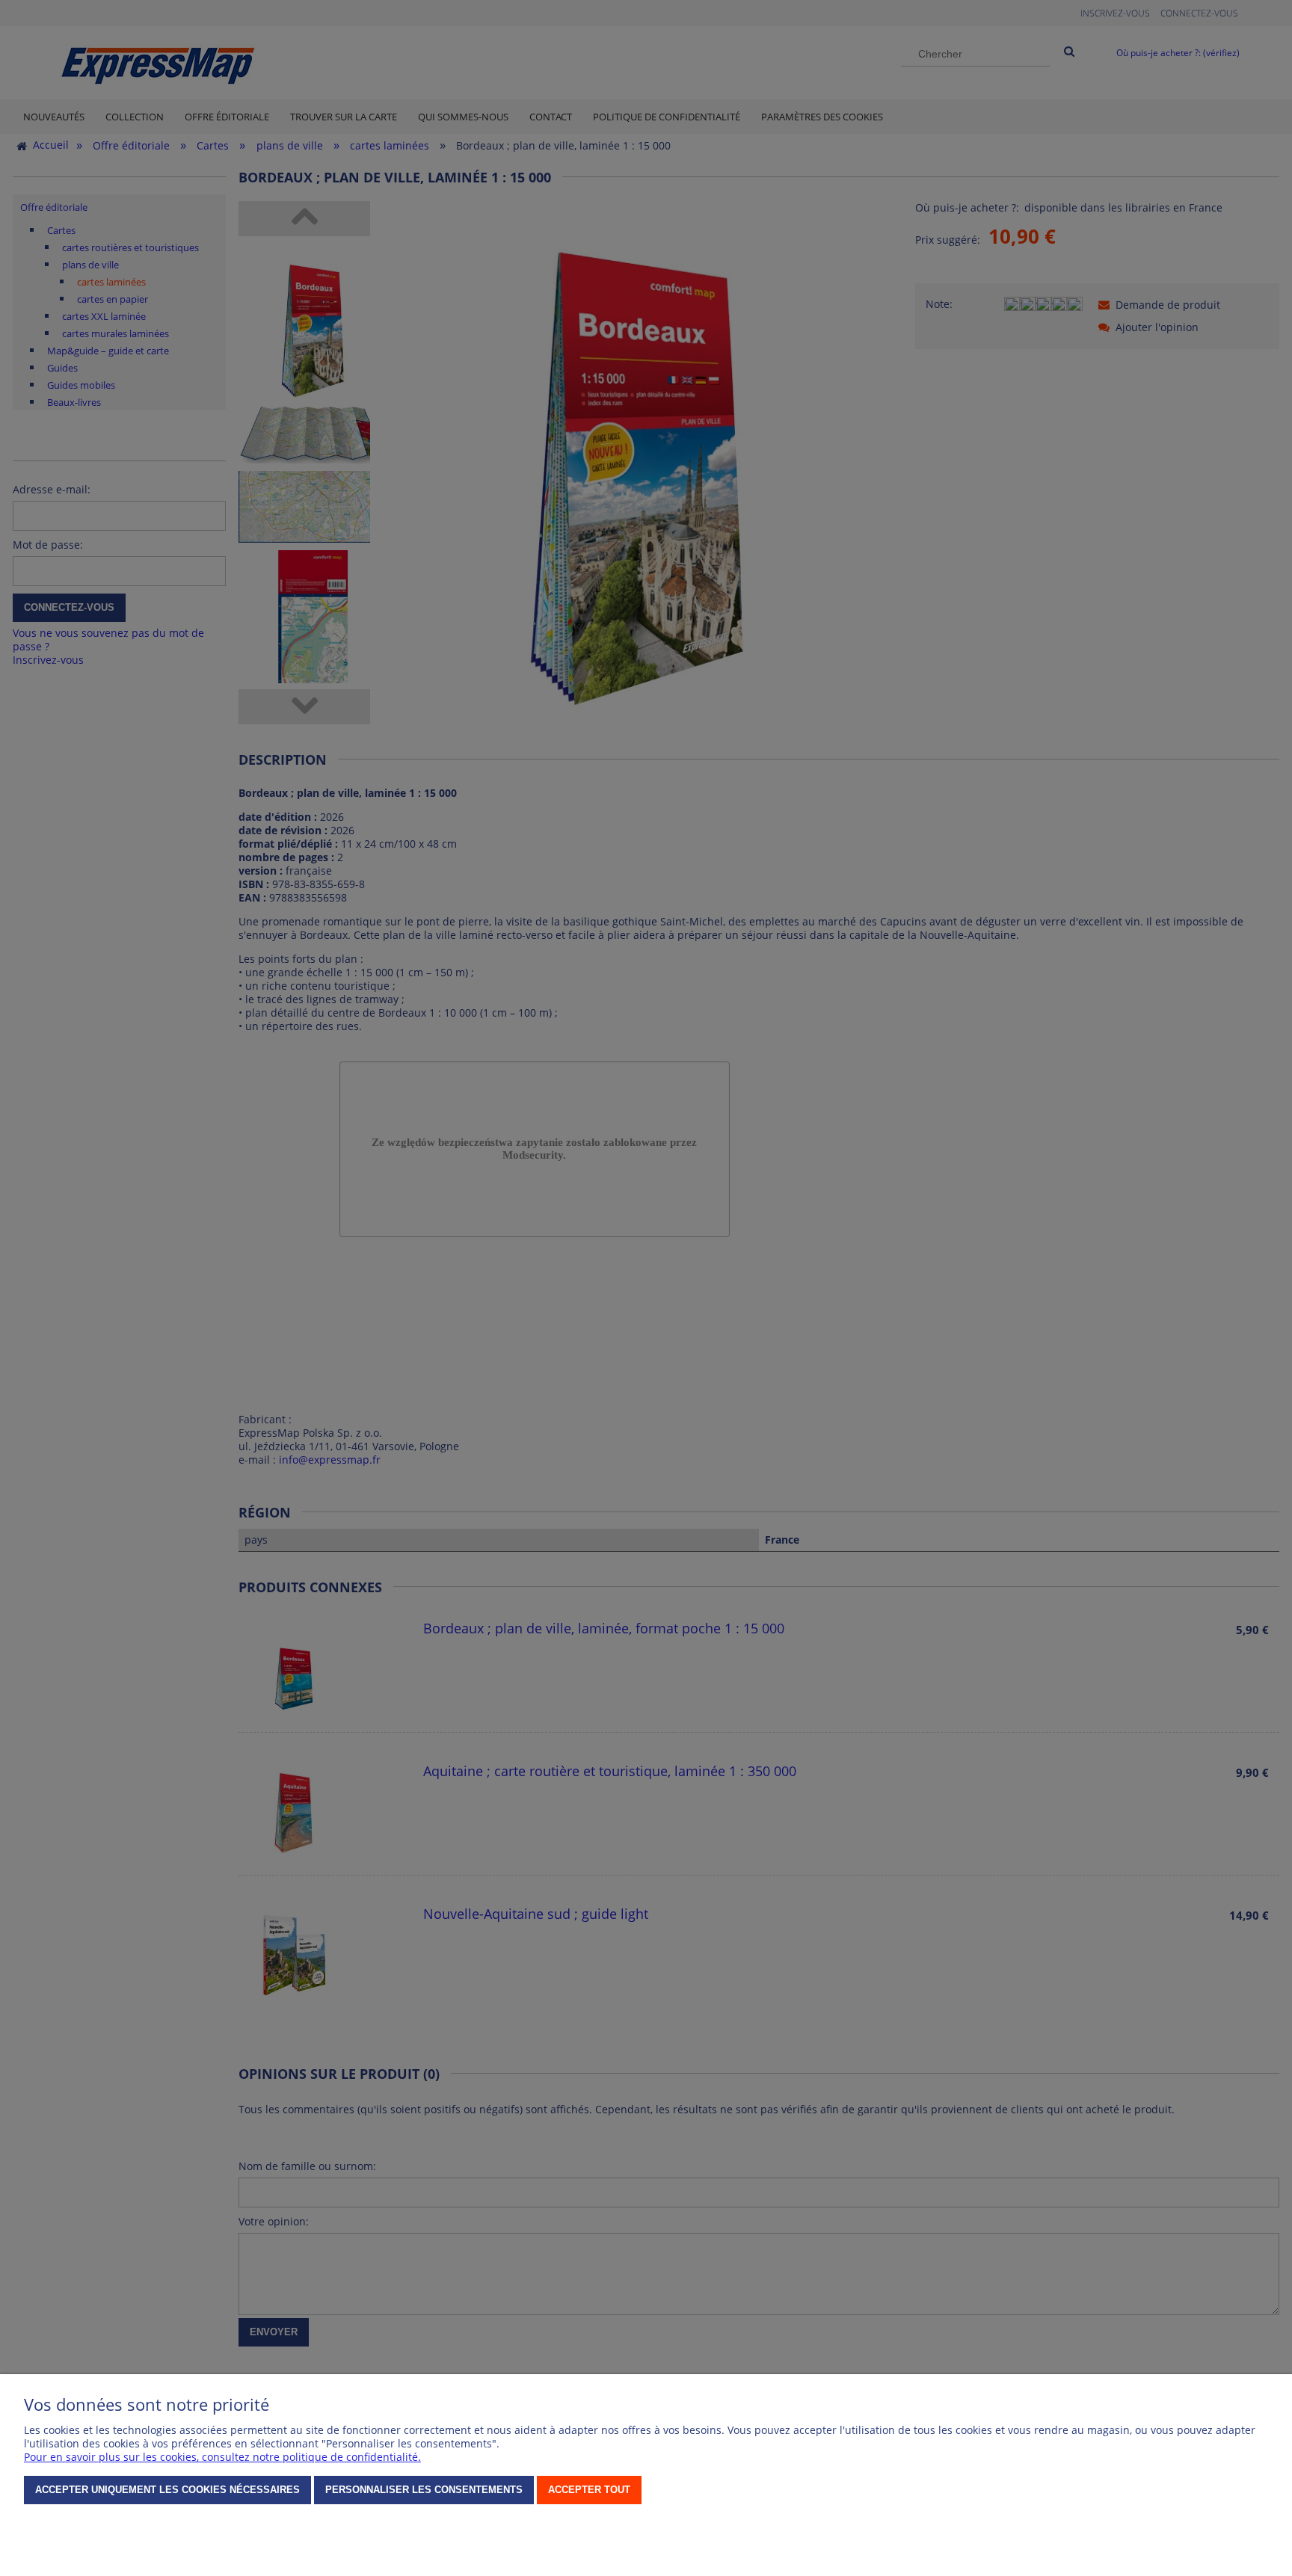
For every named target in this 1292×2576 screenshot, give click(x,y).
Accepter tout (589, 2490)
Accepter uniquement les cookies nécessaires (167, 2490)
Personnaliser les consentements (424, 2490)
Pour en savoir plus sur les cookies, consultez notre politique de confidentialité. (222, 2457)
